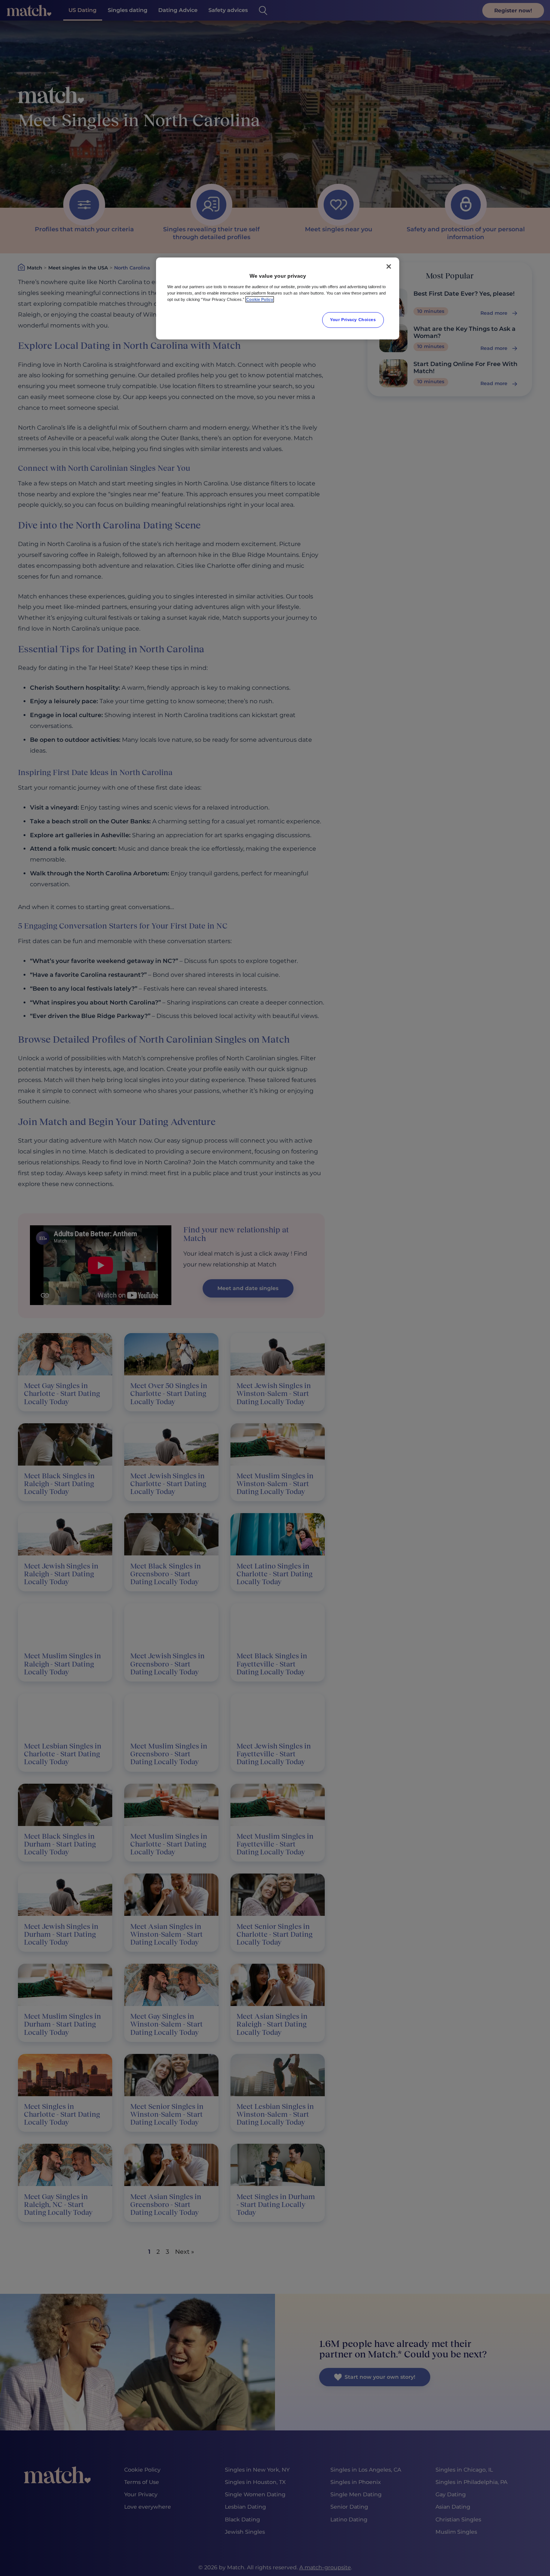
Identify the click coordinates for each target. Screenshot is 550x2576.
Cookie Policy (260, 299)
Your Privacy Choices (353, 320)
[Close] (389, 266)
